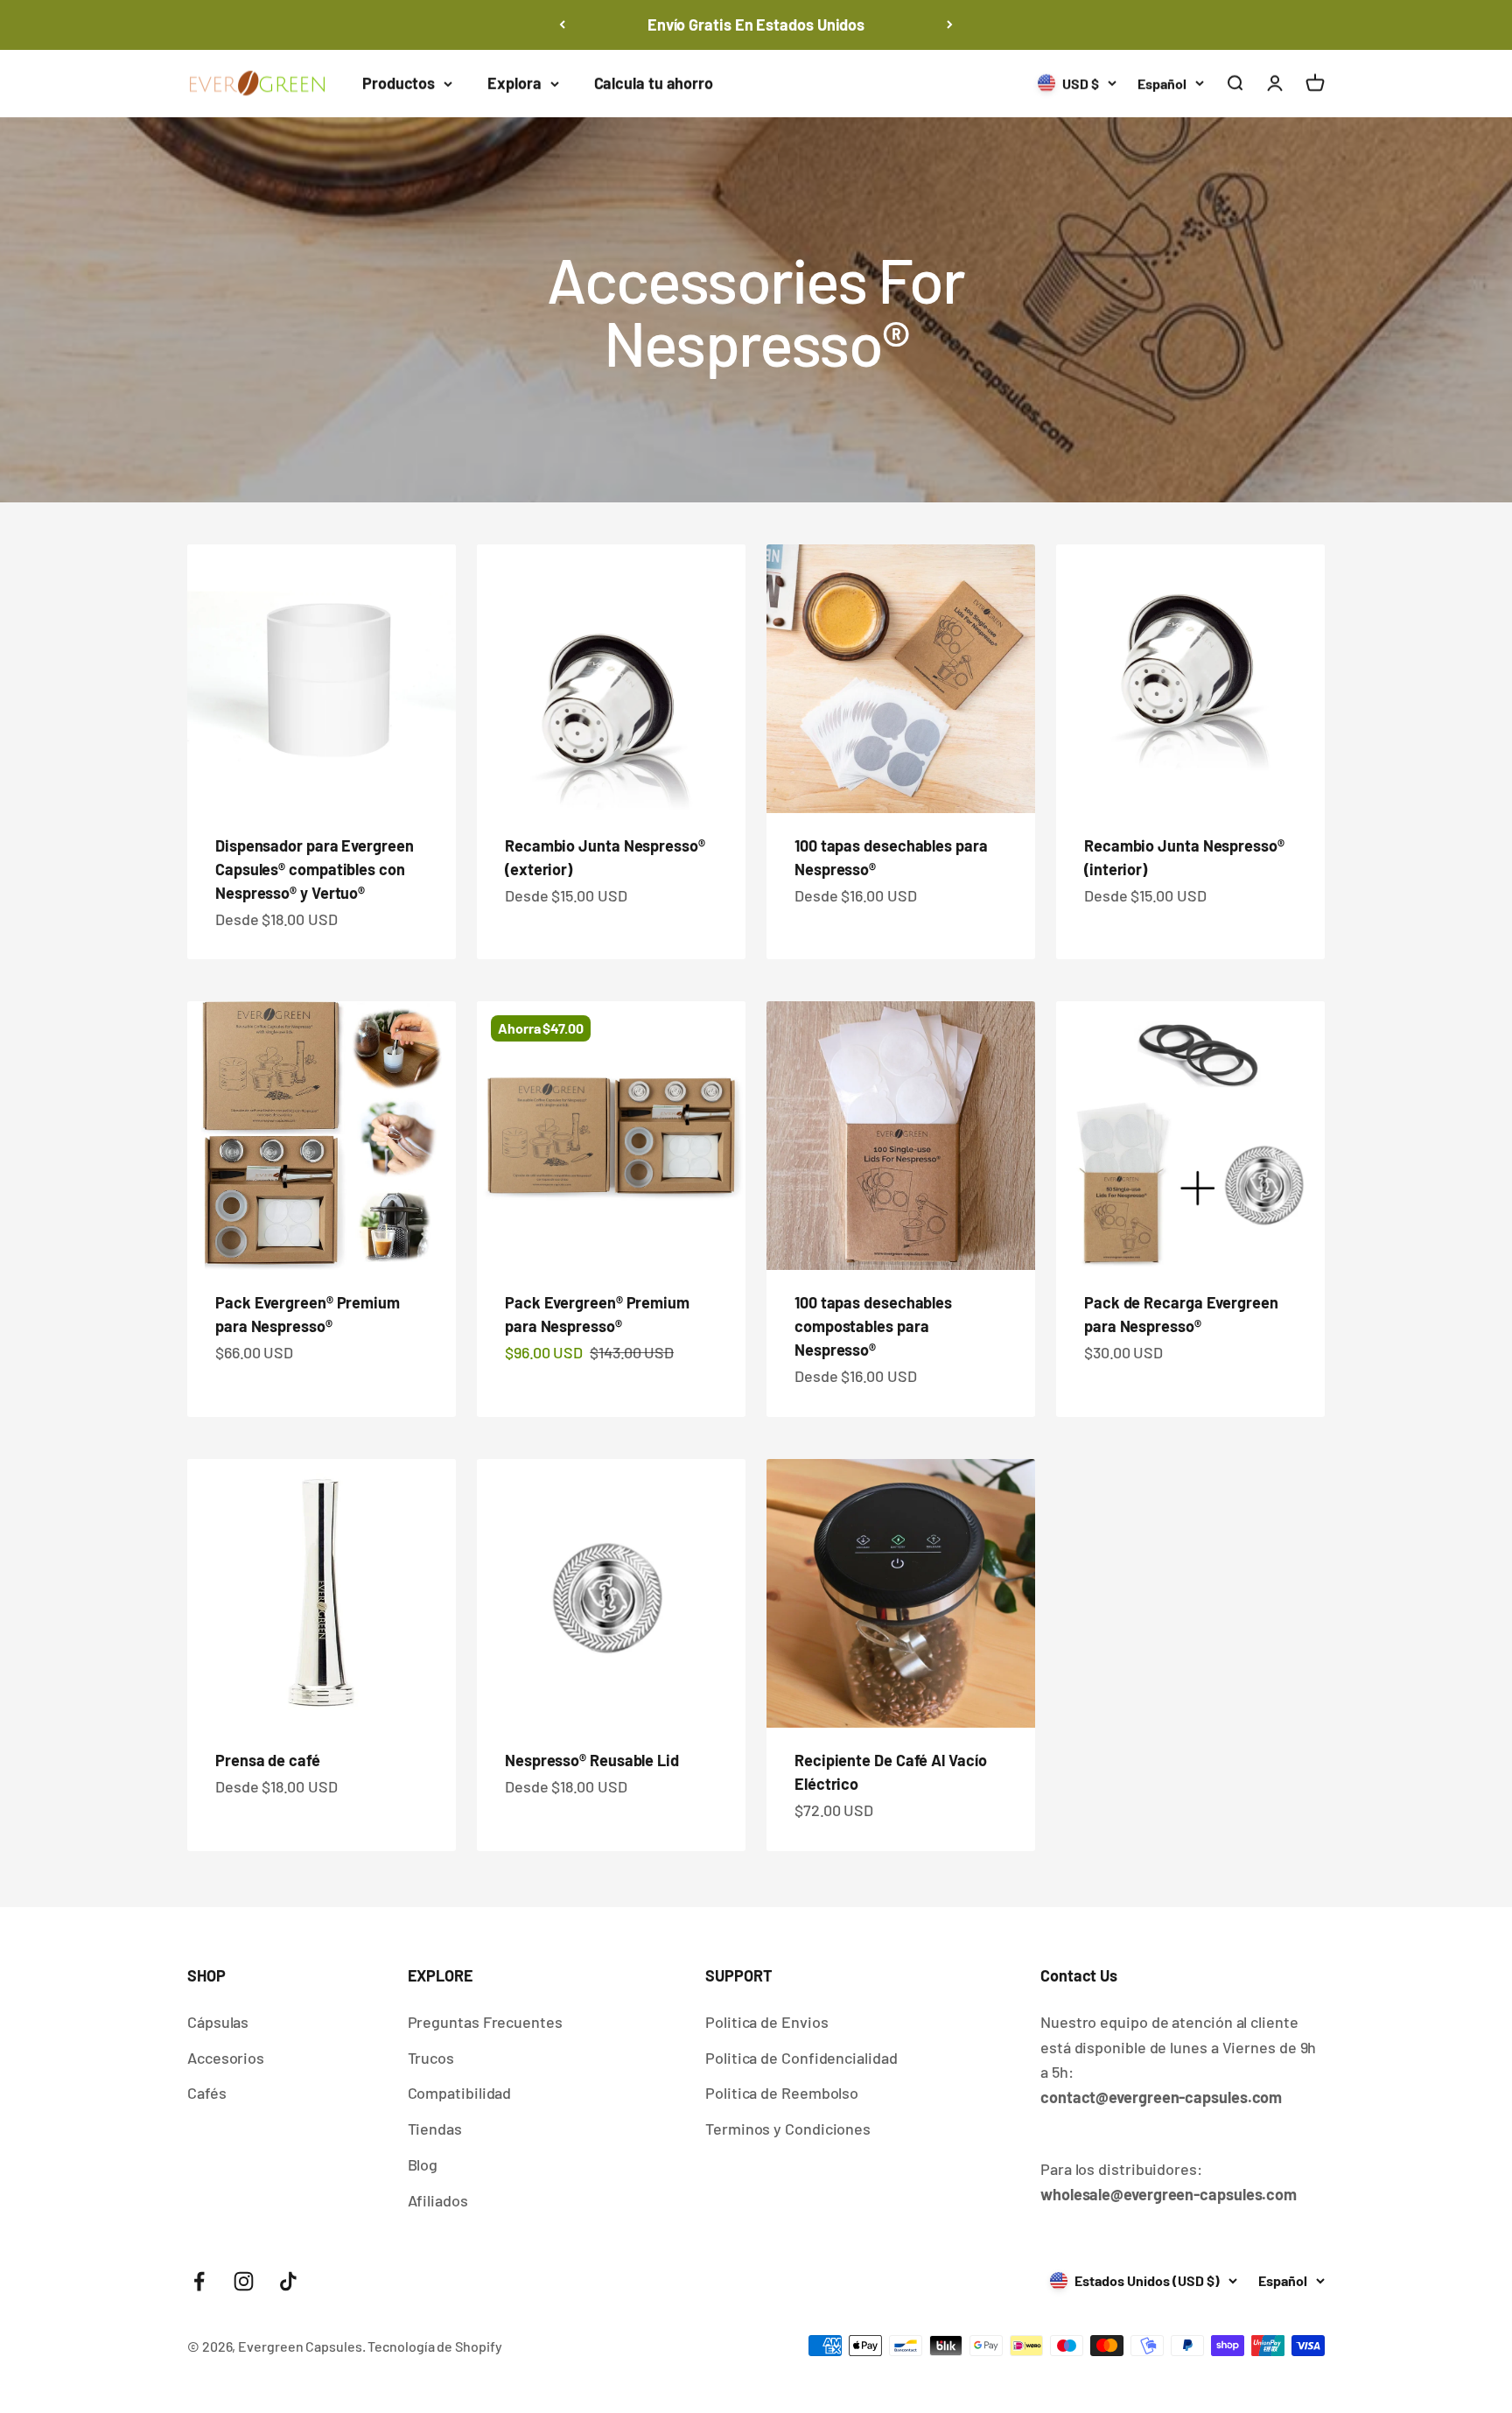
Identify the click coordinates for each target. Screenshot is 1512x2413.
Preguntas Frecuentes (485, 2022)
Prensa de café (268, 1760)
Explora (514, 83)
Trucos (431, 2058)
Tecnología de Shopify (434, 2346)
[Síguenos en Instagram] (244, 2281)
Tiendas (435, 2129)
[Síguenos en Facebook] (199, 2281)
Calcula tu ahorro (654, 83)
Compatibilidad (460, 2093)
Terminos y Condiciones (788, 2129)
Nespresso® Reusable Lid (592, 1760)
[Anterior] (562, 25)
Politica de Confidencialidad (801, 2058)
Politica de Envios (766, 2022)
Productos (399, 83)
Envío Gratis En (756, 25)
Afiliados (438, 2200)
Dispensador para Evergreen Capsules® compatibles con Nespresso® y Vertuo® (315, 869)
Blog (423, 2164)
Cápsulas (218, 2022)
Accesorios (226, 2058)
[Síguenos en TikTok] (288, 2281)
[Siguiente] (950, 25)
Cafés (207, 2093)
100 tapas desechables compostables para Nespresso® (873, 1326)
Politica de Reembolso (782, 2093)
